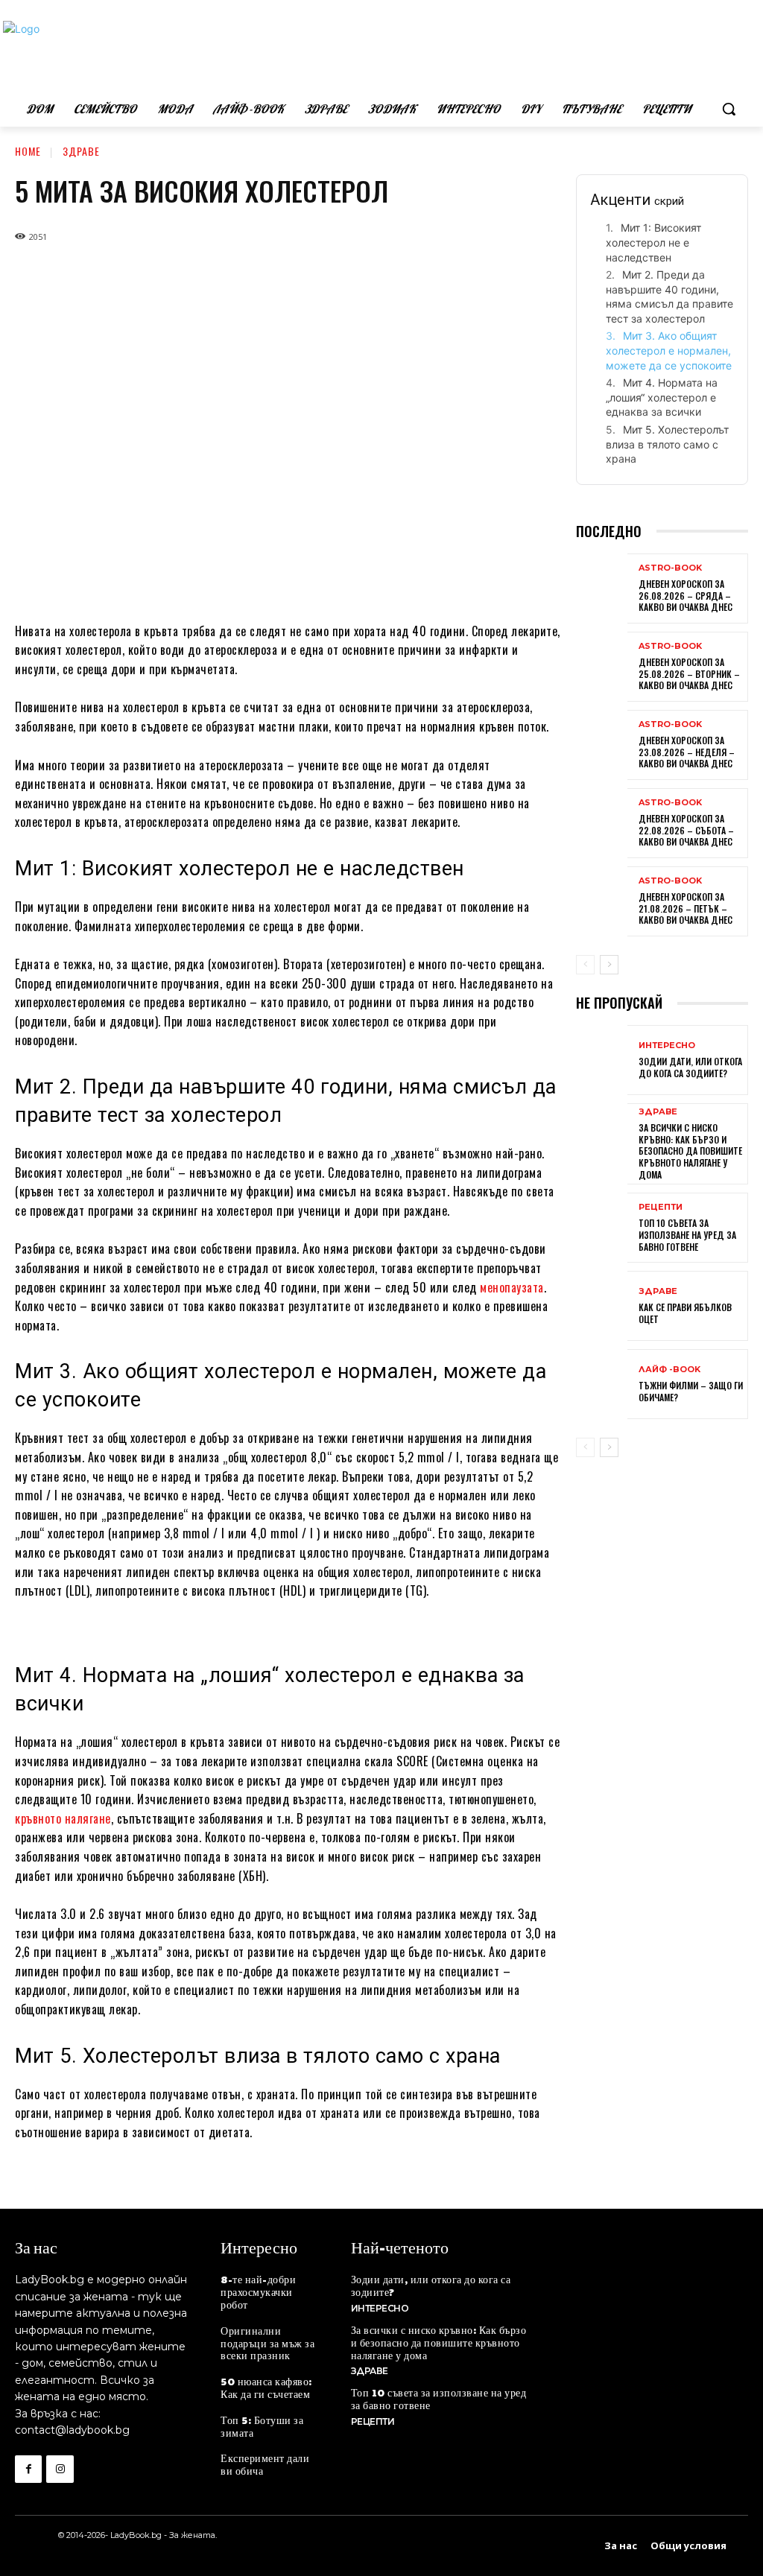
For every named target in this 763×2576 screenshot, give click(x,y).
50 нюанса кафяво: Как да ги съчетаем (266, 2387)
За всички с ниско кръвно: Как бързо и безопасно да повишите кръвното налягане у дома (690, 1151)
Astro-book (670, 568)
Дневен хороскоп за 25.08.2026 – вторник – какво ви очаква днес (689, 673)
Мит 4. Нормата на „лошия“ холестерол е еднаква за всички (662, 397)
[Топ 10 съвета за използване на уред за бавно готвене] (602, 1229)
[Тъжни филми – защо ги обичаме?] (602, 1386)
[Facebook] (28, 2469)
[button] (729, 109)
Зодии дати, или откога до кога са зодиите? (690, 1067)
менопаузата (512, 1287)
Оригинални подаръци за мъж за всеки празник (267, 2343)
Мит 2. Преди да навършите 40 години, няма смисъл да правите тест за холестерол (669, 296)
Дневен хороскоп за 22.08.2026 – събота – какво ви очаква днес (686, 830)
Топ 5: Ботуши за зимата (262, 2426)
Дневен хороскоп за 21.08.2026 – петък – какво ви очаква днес (686, 908)
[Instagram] (60, 2469)
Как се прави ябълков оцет (685, 1313)
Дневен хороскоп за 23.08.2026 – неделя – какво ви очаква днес (687, 752)
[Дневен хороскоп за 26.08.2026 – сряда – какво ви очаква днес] (602, 590)
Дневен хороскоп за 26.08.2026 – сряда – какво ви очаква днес (686, 595)
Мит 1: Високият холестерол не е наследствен (653, 242)
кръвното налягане (63, 1818)
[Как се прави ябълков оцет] (602, 1307)
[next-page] (609, 965)
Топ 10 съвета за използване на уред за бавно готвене (687, 1234)
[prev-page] (585, 965)
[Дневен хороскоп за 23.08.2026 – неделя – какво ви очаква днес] (602, 746)
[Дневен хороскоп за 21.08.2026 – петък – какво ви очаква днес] (602, 903)
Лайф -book (669, 1370)
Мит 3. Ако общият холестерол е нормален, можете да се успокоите (669, 350)
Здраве (81, 151)
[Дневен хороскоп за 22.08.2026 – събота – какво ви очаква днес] (602, 825)
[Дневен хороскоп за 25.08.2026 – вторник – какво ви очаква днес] (602, 668)
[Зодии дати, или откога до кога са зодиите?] (602, 1062)
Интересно (667, 1046)
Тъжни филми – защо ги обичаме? (691, 1391)
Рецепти (661, 1207)
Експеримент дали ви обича (265, 2464)
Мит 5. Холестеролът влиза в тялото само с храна (667, 444)
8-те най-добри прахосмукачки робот (258, 2291)
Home (28, 151)
